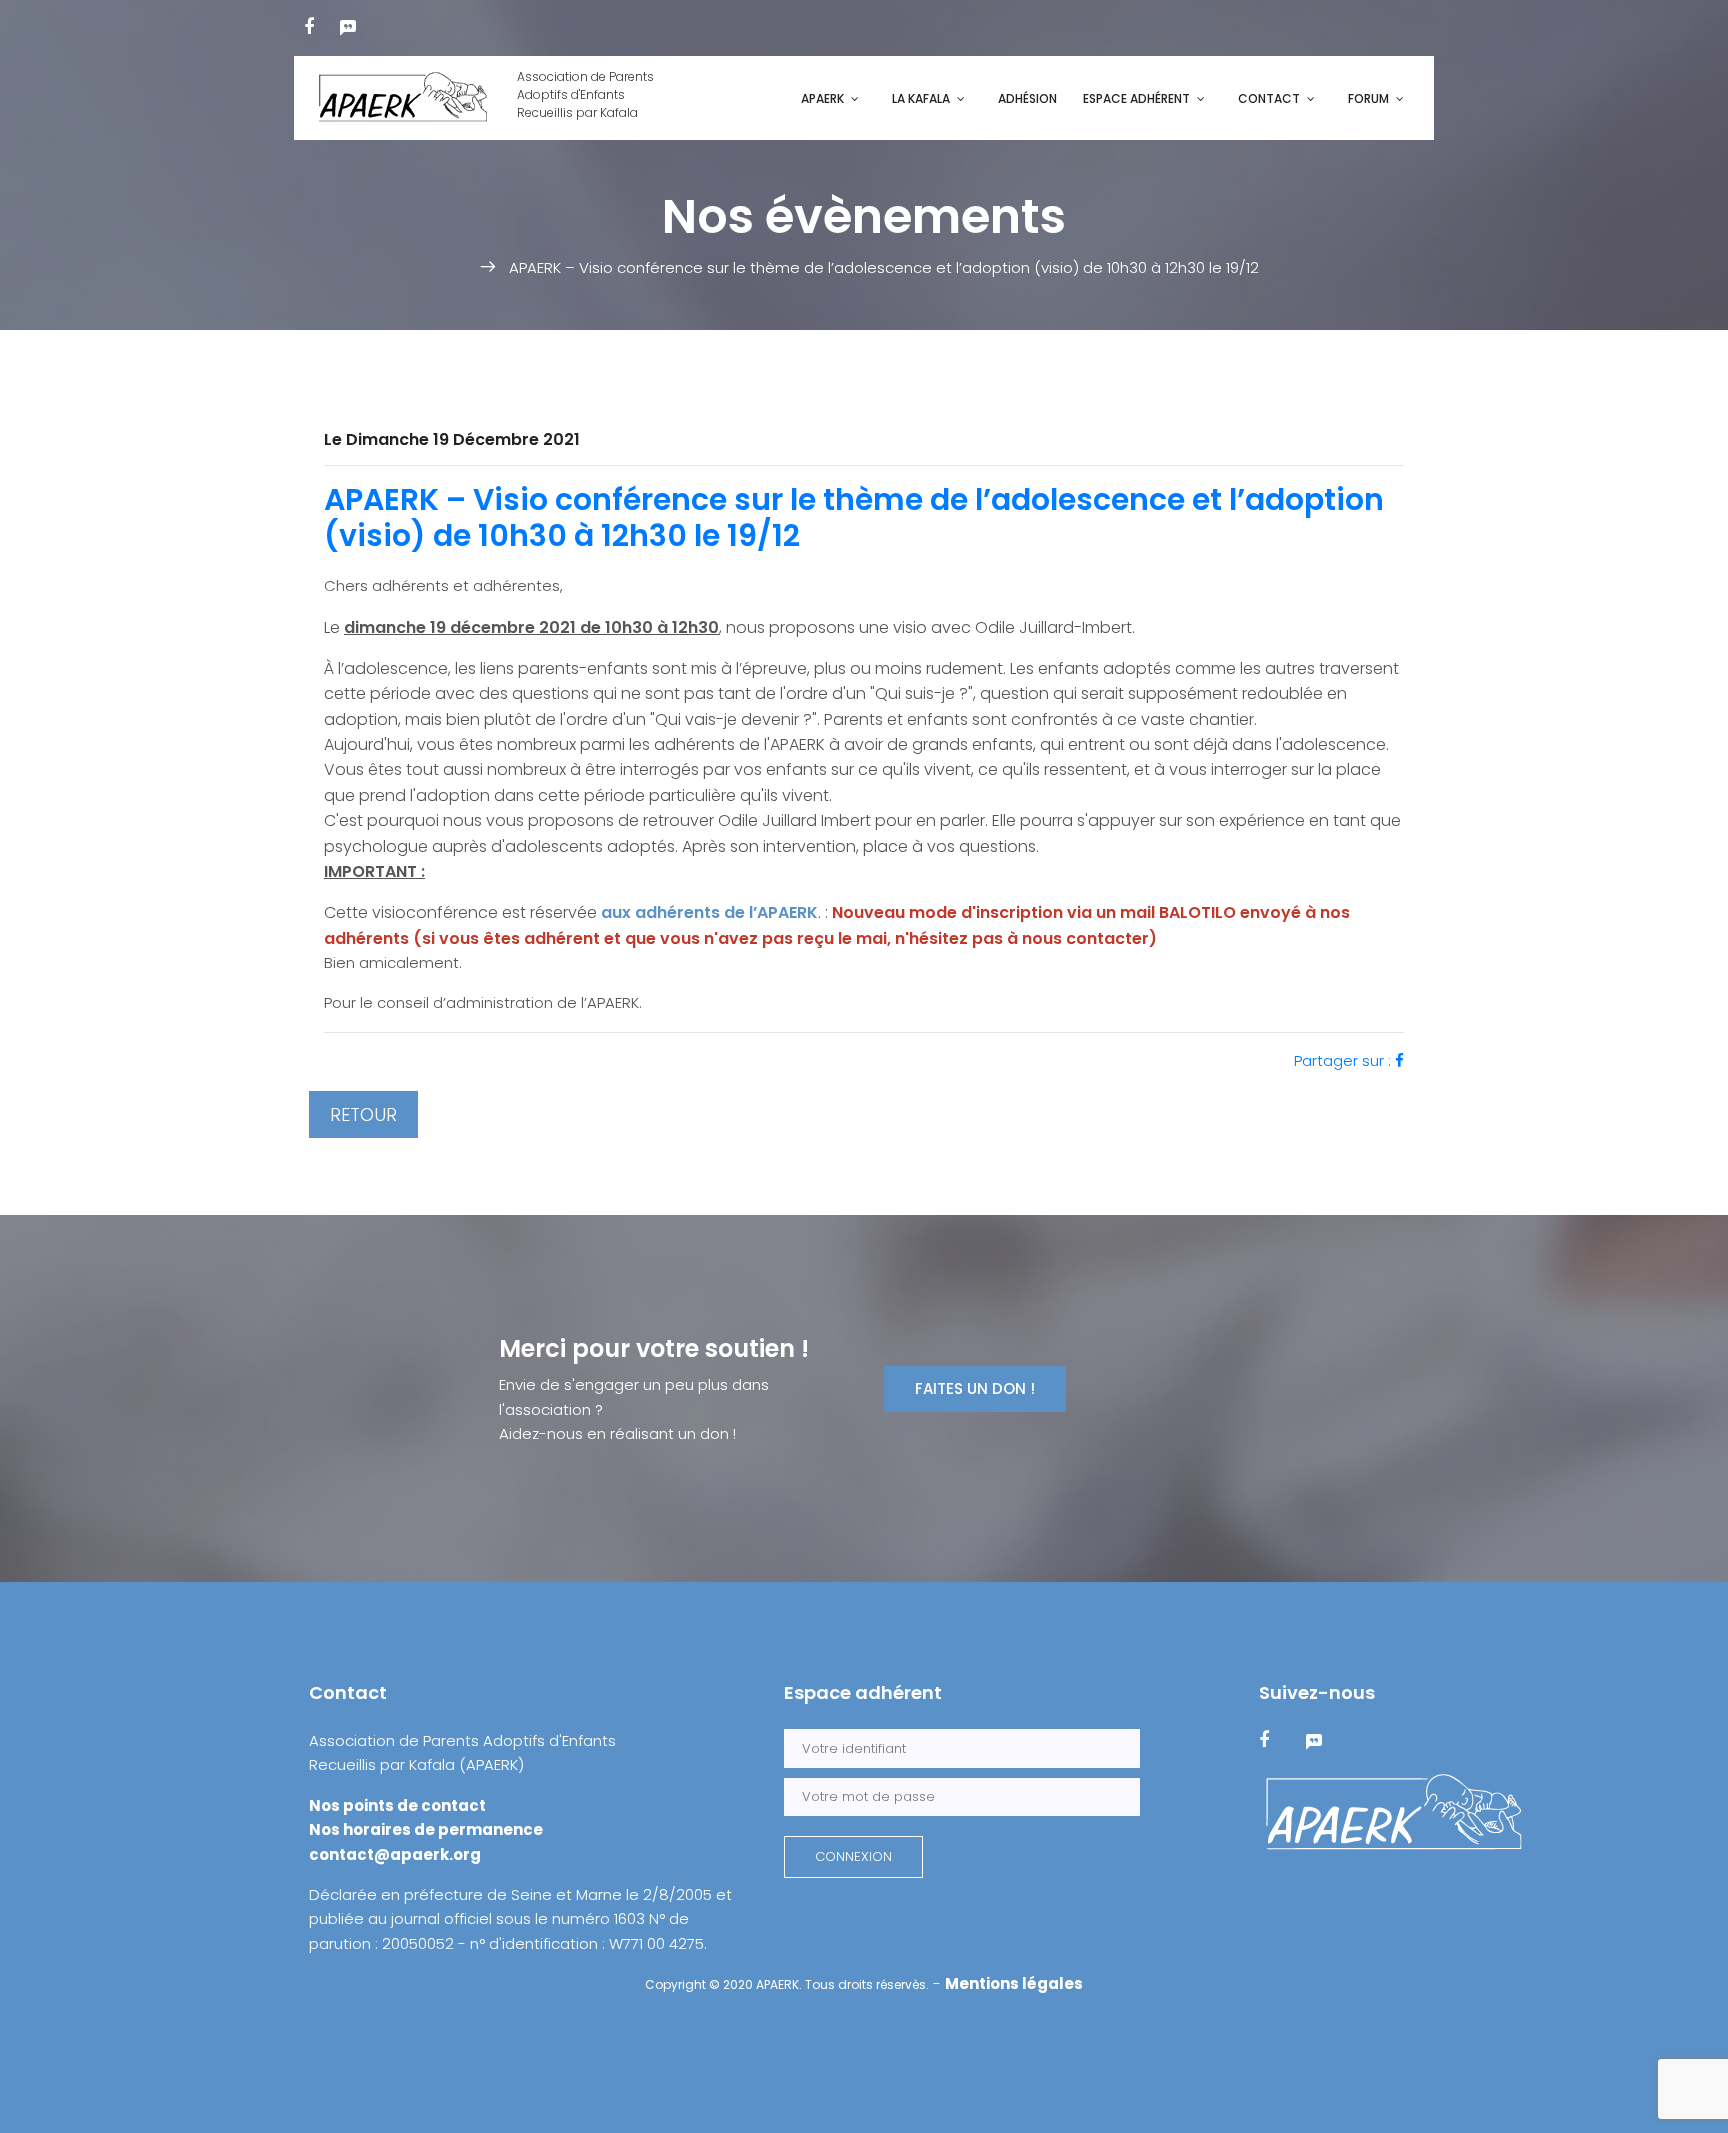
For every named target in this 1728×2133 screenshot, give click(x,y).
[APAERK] (1394, 1813)
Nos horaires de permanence (426, 1829)
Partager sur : (1344, 1060)
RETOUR (363, 1114)
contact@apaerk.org (395, 1854)
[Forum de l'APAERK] (348, 26)
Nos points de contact (397, 1805)
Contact (1269, 98)
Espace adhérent (1136, 98)
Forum (1368, 98)
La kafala (921, 98)
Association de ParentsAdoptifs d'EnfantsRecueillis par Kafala (585, 94)
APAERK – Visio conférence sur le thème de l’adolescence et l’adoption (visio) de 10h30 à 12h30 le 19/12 (854, 517)
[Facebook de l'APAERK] (309, 26)
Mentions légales (1014, 1983)
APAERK (822, 98)
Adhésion (1027, 98)
